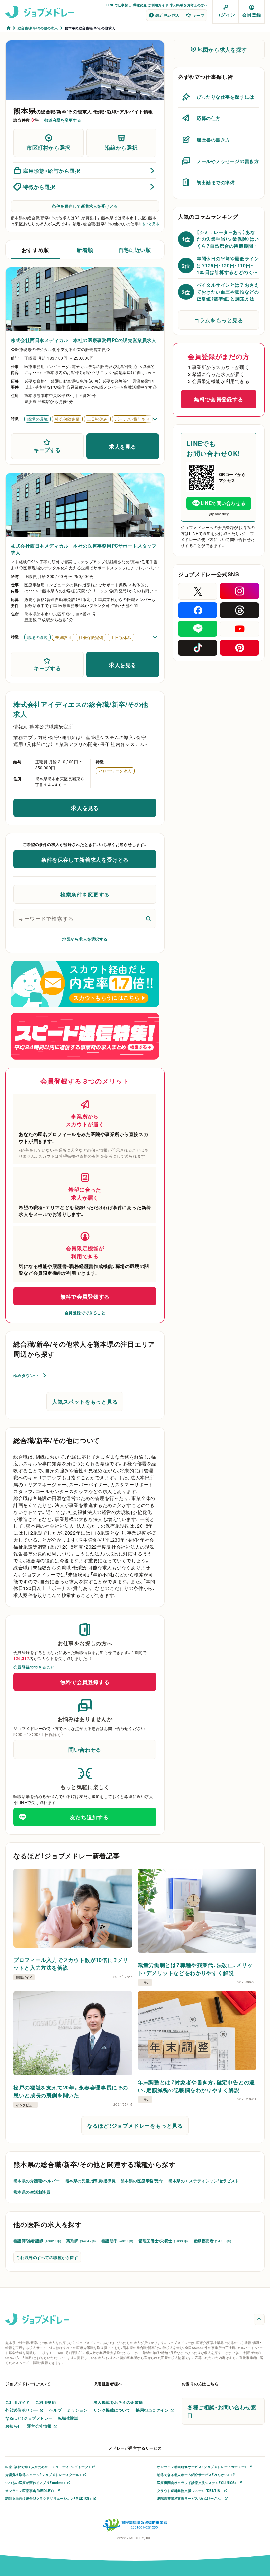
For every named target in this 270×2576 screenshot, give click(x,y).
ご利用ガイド (158, 5)
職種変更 (140, 5)
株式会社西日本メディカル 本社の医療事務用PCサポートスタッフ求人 (84, 549)
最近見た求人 (168, 15)
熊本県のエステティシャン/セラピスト (204, 2181)
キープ (198, 15)
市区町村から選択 (49, 147)
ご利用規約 (45, 2402)
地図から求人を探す (222, 49)
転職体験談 (68, 2418)
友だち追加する (89, 1817)
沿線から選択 (121, 147)
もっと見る (150, 224)
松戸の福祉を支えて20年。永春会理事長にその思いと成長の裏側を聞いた (71, 2091)
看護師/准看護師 (37, 2241)
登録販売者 (212, 2241)
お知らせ (13, 2426)
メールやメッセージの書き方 (228, 161)
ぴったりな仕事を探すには (225, 97)
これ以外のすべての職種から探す (47, 2257)
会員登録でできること (85, 1313)
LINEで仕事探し (119, 5)
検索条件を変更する (85, 894)
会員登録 (252, 15)
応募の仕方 (209, 118)
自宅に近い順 (135, 250)
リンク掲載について (112, 2410)
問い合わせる (85, 1749)
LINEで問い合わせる (223, 503)
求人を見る (123, 446)
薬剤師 (81, 2241)
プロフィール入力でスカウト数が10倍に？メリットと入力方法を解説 (71, 1963)
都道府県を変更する (63, 120)
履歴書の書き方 (213, 140)
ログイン (226, 15)
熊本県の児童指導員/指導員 (90, 2181)
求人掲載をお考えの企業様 (118, 2402)
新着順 (85, 250)
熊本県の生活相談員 (32, 2192)
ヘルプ (55, 2410)
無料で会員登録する (85, 1296)
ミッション (77, 2410)
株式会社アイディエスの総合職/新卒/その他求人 (81, 709)
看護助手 (117, 2241)
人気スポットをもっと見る (85, 1401)
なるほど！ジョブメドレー (29, 2418)
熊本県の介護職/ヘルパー (37, 2181)
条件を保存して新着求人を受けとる (85, 206)
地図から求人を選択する (85, 939)
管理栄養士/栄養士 (163, 2241)
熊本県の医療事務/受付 (142, 2181)
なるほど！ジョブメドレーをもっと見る (135, 2125)
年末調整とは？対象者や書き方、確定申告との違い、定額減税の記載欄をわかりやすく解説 (196, 2086)
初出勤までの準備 (216, 182)
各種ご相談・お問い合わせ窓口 (222, 2411)
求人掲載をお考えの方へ (189, 5)
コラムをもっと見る (219, 320)
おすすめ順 (35, 250)
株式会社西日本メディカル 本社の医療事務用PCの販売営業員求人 (84, 340)
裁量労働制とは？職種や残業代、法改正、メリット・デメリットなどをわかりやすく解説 (195, 1969)
